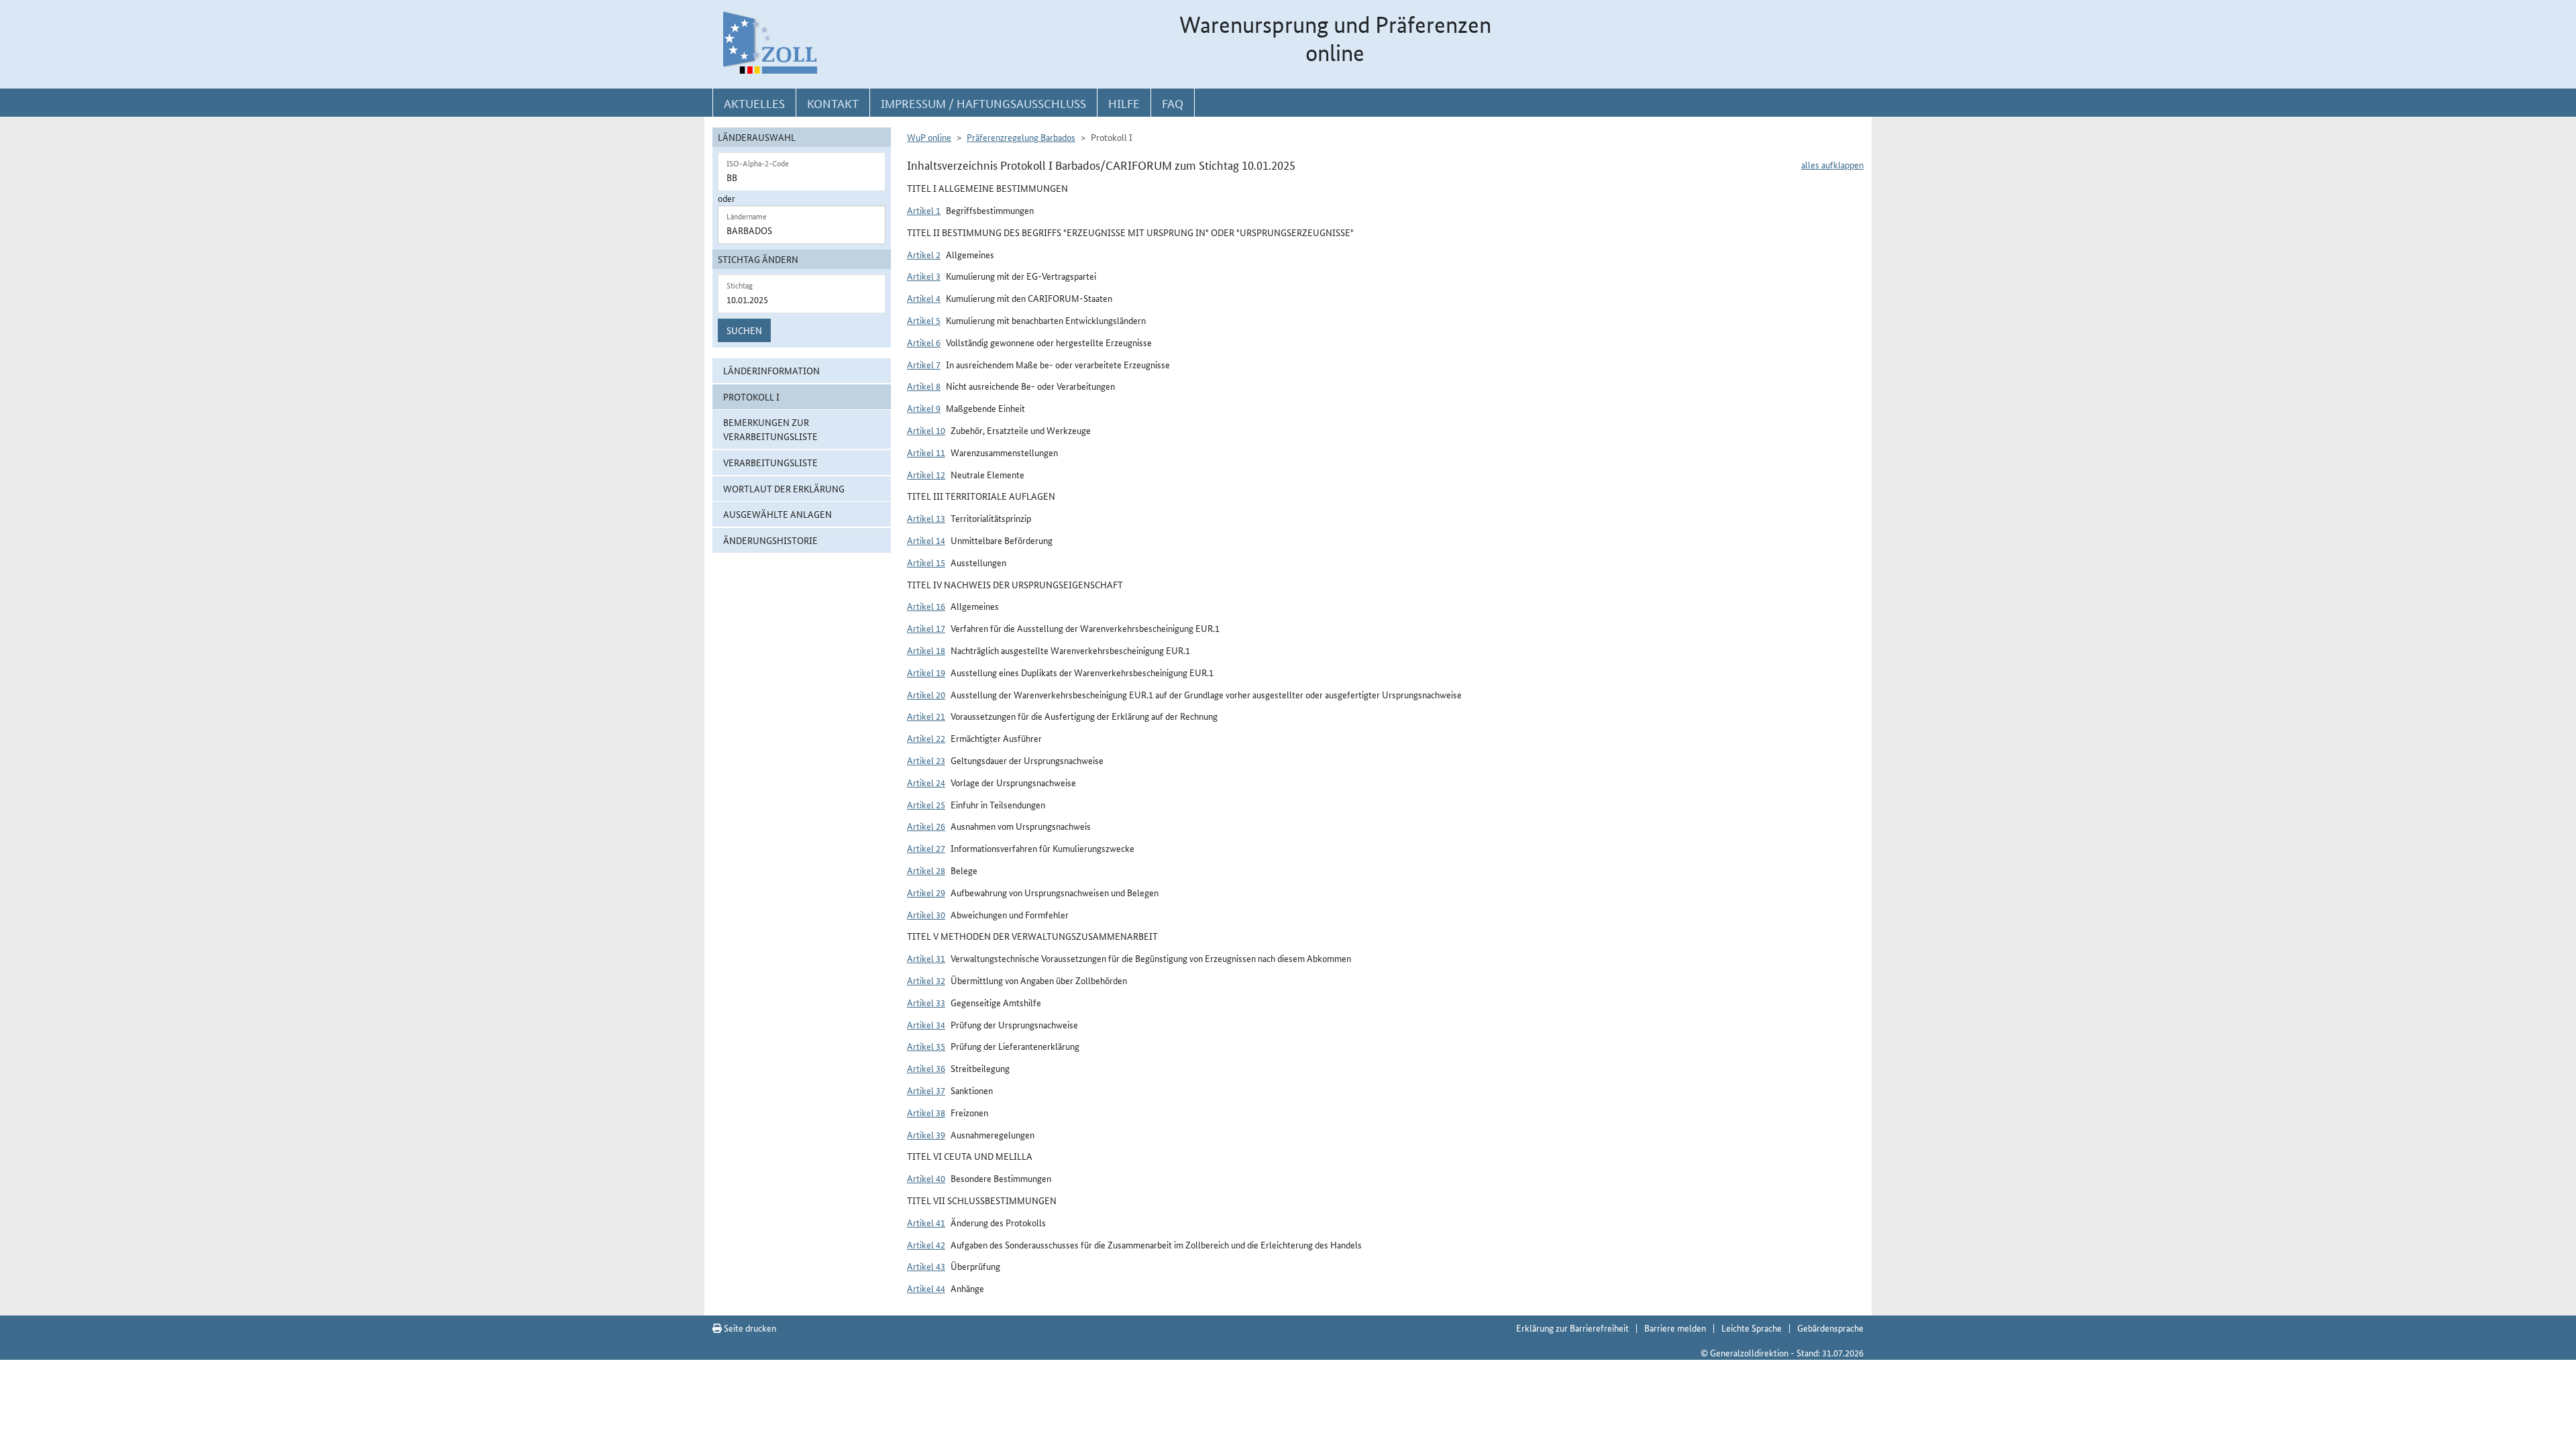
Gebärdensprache (1830, 1328)
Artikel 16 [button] (926, 606)
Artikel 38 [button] (926, 1112)
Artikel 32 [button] (926, 980)
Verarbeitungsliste (770, 462)
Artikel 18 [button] (926, 650)
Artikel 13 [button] (926, 518)
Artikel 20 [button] (926, 694)
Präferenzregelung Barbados (1021, 137)
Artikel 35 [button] (926, 1046)
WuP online (929, 137)
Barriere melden (1675, 1328)
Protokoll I (751, 396)
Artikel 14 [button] (926, 540)
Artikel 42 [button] (926, 1244)
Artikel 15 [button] (926, 562)
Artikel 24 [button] (926, 782)
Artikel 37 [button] (926, 1090)
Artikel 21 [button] (926, 716)
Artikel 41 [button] (926, 1222)
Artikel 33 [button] (926, 1002)
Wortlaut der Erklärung (784, 488)
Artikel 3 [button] (924, 276)
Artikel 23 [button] (926, 760)
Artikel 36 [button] (926, 1068)
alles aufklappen (1832, 164)
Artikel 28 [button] (926, 870)
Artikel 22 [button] (926, 738)
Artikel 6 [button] (924, 342)
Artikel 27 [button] (926, 848)
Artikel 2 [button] (924, 254)
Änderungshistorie (770, 540)
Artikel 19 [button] (926, 672)
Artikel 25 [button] (926, 804)
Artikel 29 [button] (926, 892)
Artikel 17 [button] (926, 628)
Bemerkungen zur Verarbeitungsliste (770, 429)
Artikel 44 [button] (926, 1288)
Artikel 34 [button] (926, 1024)
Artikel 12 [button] (926, 474)
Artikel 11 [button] (926, 452)
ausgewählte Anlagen (777, 514)
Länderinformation (771, 370)
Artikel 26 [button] (926, 826)
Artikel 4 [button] (924, 298)
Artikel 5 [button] (924, 320)
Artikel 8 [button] (924, 386)
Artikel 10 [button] (926, 430)
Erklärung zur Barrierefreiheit (1572, 1328)
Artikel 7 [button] (924, 364)
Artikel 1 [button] (924, 210)
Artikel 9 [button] (924, 408)
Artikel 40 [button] (926, 1178)
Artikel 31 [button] (926, 958)
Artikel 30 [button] (926, 914)
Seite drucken (749, 1328)
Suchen (744, 330)
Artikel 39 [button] (926, 1134)
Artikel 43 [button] (926, 1266)
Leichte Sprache (1752, 1328)
